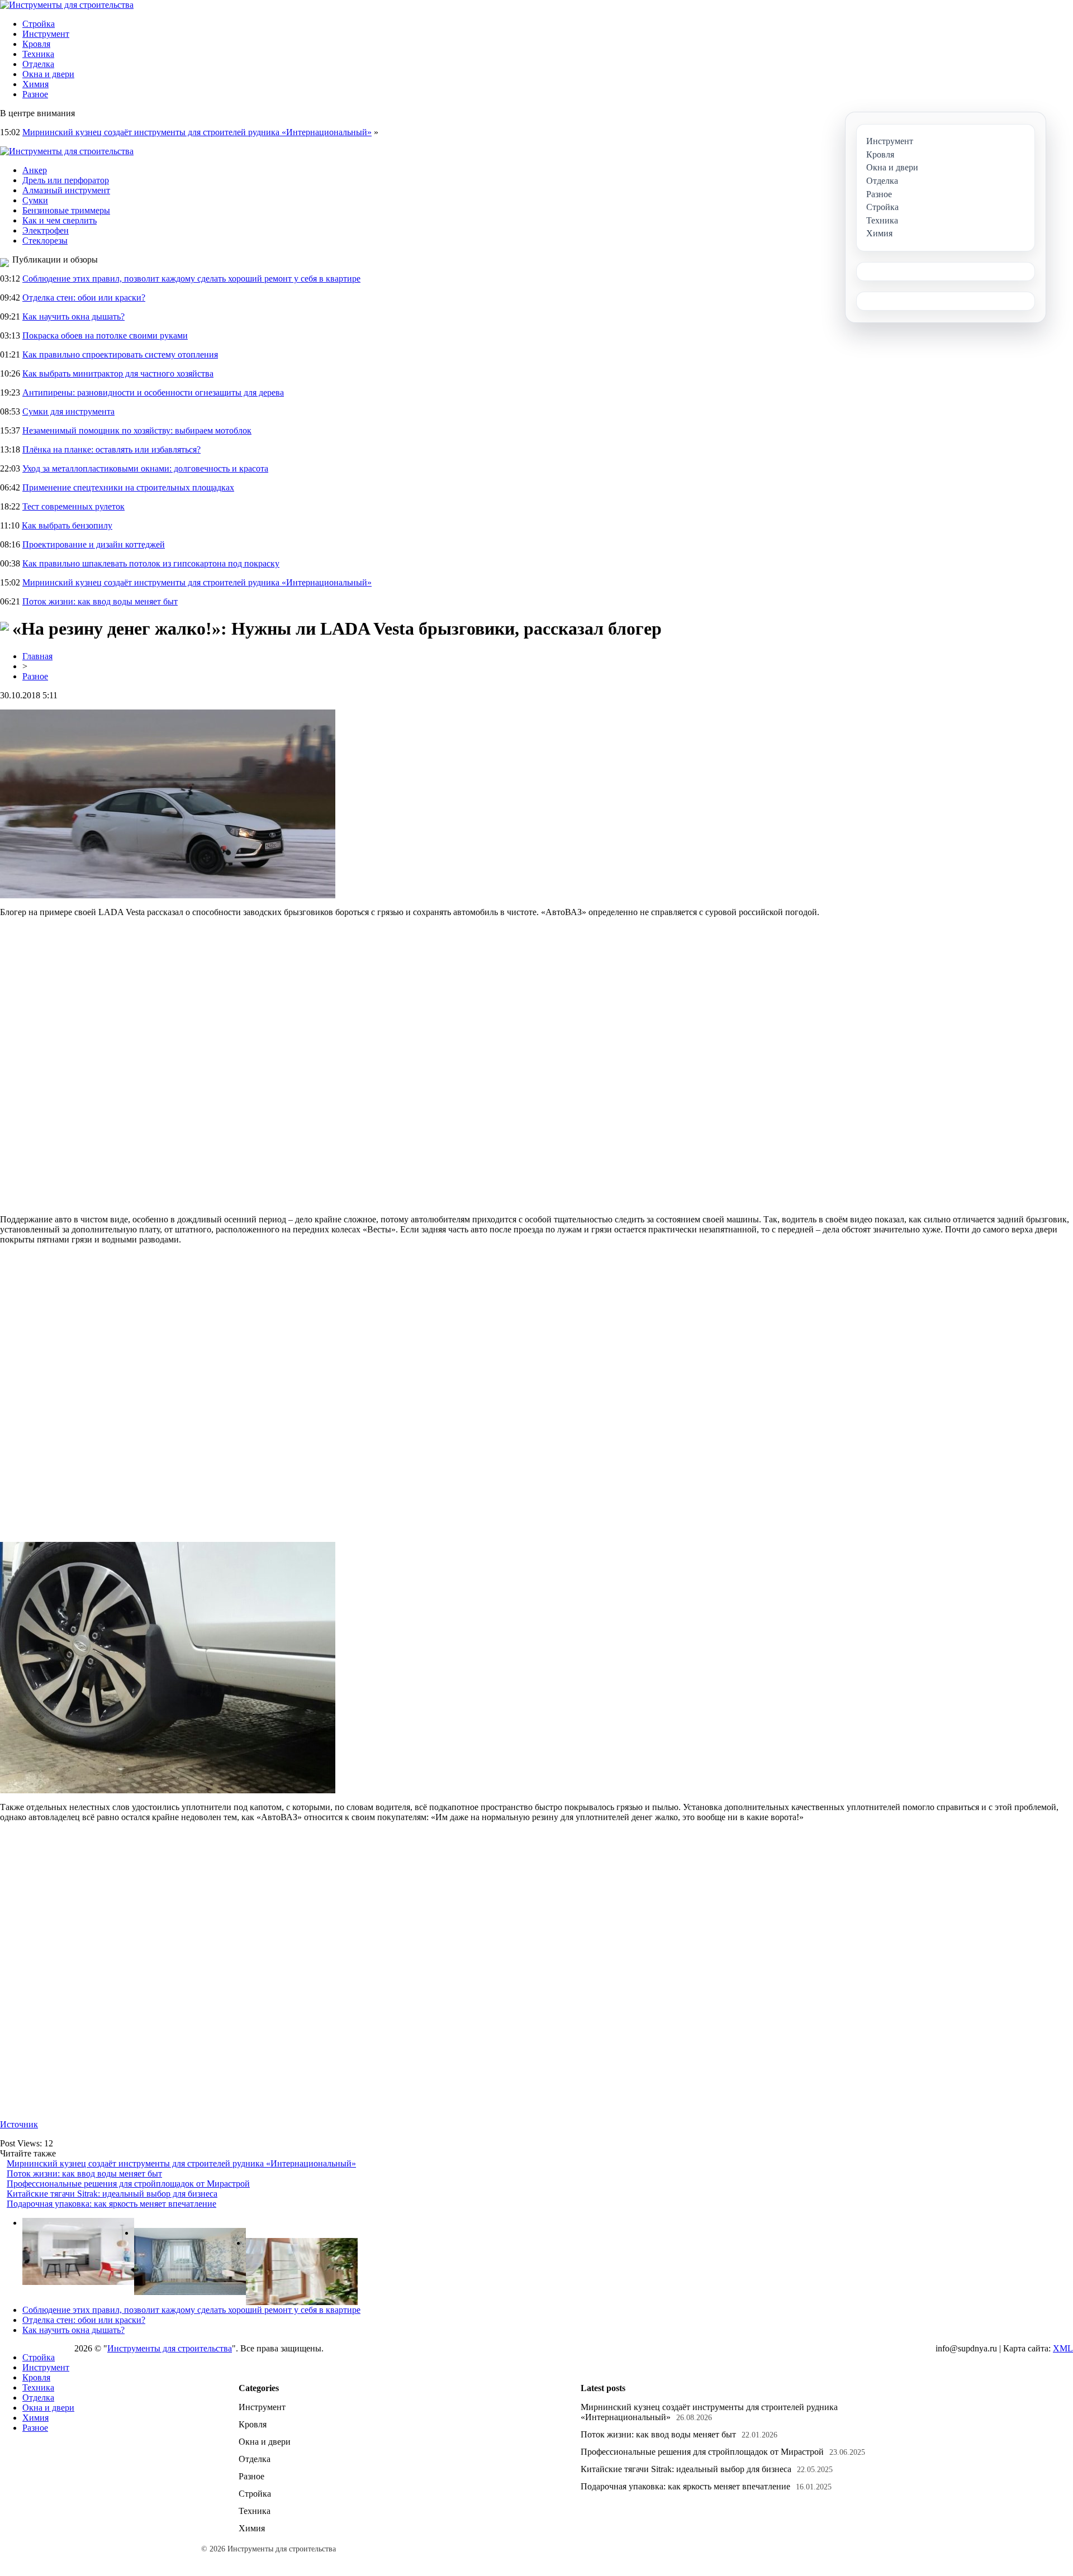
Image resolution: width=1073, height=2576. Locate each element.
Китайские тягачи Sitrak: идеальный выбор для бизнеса (112, 2194)
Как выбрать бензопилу (67, 525)
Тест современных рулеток (73, 506)
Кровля (36, 44)
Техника (38, 54)
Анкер (35, 170)
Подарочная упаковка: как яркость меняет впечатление (111, 2204)
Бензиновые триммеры (66, 210)
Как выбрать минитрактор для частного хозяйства (118, 373)
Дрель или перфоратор (66, 180)
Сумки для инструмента (68, 411)
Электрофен (46, 230)
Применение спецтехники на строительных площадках (128, 487)
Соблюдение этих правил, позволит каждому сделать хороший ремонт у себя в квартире (191, 278)
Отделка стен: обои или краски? (84, 297)
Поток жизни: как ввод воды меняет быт (100, 601)
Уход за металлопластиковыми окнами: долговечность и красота (145, 468)
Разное (35, 94)
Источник (19, 2124)
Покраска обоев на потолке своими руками (105, 335)
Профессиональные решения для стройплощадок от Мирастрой (128, 2184)
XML (1063, 2348)
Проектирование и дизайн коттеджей (94, 544)
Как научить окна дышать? (73, 316)
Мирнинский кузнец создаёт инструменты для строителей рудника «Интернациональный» (197, 132)
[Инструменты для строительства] (67, 5)
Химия (35, 84)
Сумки (35, 200)
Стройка (39, 24)
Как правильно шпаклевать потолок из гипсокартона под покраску (151, 563)
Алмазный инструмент (66, 190)
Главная (37, 656)
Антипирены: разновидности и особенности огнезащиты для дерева (153, 392)
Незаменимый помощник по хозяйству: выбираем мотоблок (137, 430)
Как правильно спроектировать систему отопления (120, 354)
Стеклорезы (45, 241)
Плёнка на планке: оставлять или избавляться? (111, 449)
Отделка (38, 64)
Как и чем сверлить (60, 220)
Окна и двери (48, 74)
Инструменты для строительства (170, 2348)
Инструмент (46, 34)
